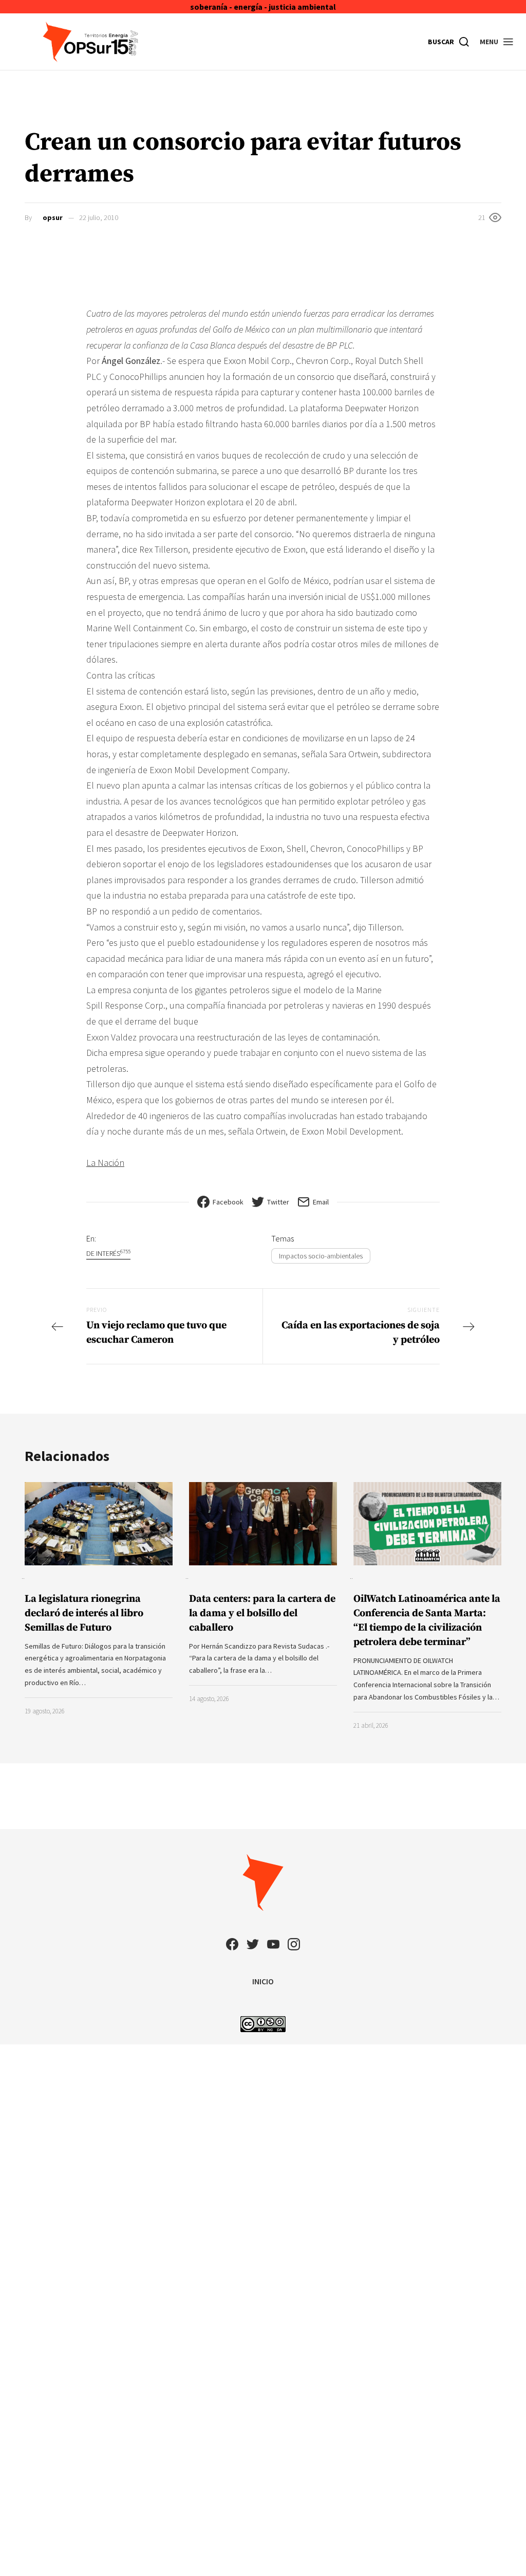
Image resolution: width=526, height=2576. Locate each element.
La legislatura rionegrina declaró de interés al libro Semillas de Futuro (84, 1613)
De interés (108, 1253)
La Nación (105, 1163)
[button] (497, 42)
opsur (53, 217)
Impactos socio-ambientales (321, 1256)
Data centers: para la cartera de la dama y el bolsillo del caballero (262, 1613)
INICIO (263, 1981)
